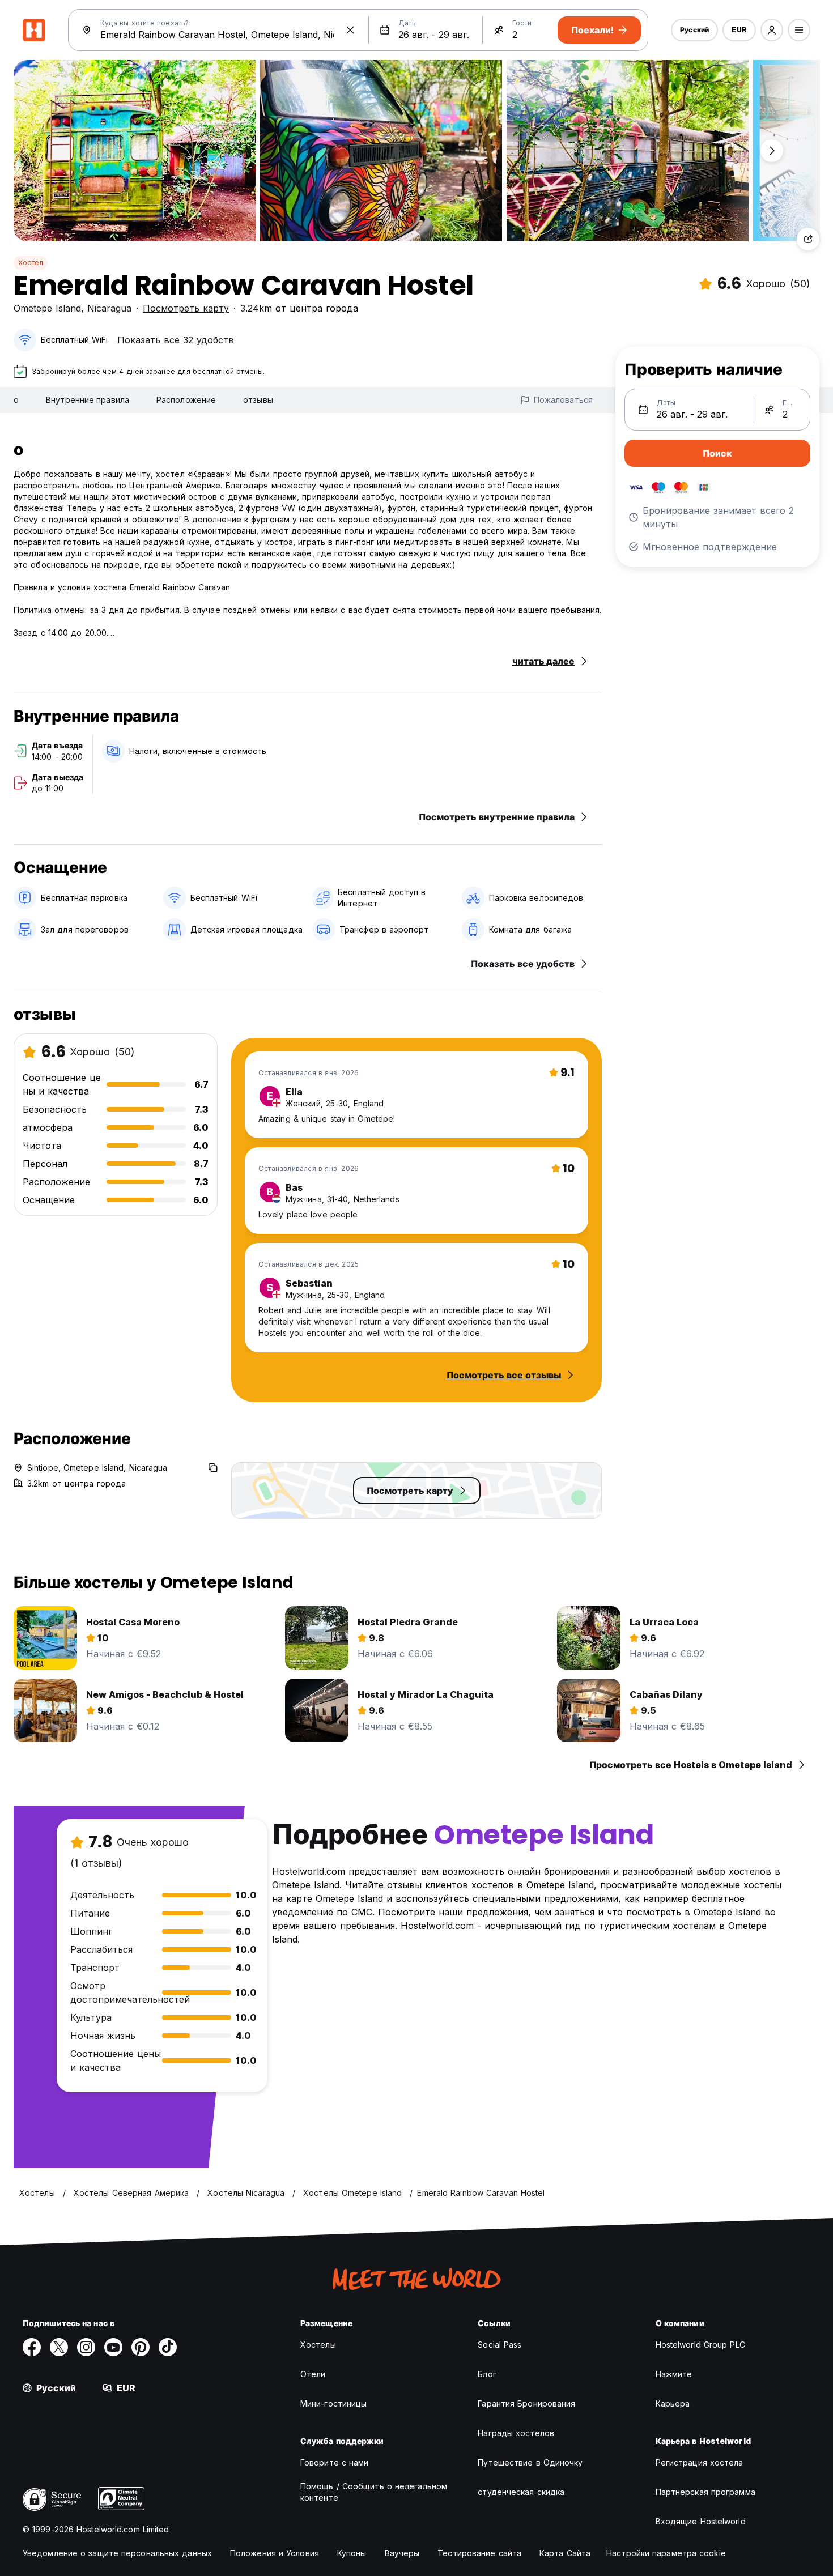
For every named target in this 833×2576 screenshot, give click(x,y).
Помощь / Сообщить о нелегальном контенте (374, 2492)
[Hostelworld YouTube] (113, 2347)
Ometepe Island (47, 308)
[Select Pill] (772, 30)
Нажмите (674, 2374)
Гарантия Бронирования (526, 2403)
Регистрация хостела (700, 2462)
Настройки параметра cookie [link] (666, 2553)
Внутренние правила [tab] (88, 400)
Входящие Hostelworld (701, 2521)
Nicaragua (109, 308)
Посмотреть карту (186, 308)
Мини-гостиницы (333, 2403)
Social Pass (500, 2345)
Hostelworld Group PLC (700, 2345)
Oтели (313, 2374)
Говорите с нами (335, 2462)
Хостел (31, 263)
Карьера (673, 2403)
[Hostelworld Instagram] (86, 2347)
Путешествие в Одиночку (530, 2462)
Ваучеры (402, 2553)
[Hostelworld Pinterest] (141, 2347)
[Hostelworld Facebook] (32, 2347)
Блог (487, 2374)
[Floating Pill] (772, 151)
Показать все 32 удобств (176, 340)
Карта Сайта (565, 2553)
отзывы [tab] (258, 400)
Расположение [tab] (186, 400)
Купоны (352, 2553)
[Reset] (350, 30)
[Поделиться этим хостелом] (808, 239)
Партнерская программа (705, 2492)
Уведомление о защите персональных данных (117, 2553)
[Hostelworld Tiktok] (168, 2347)
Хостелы (318, 2345)
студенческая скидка (521, 2492)
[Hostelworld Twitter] (59, 2347)
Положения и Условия (275, 2553)
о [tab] (16, 400)
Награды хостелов (516, 2433)
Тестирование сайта (479, 2553)
